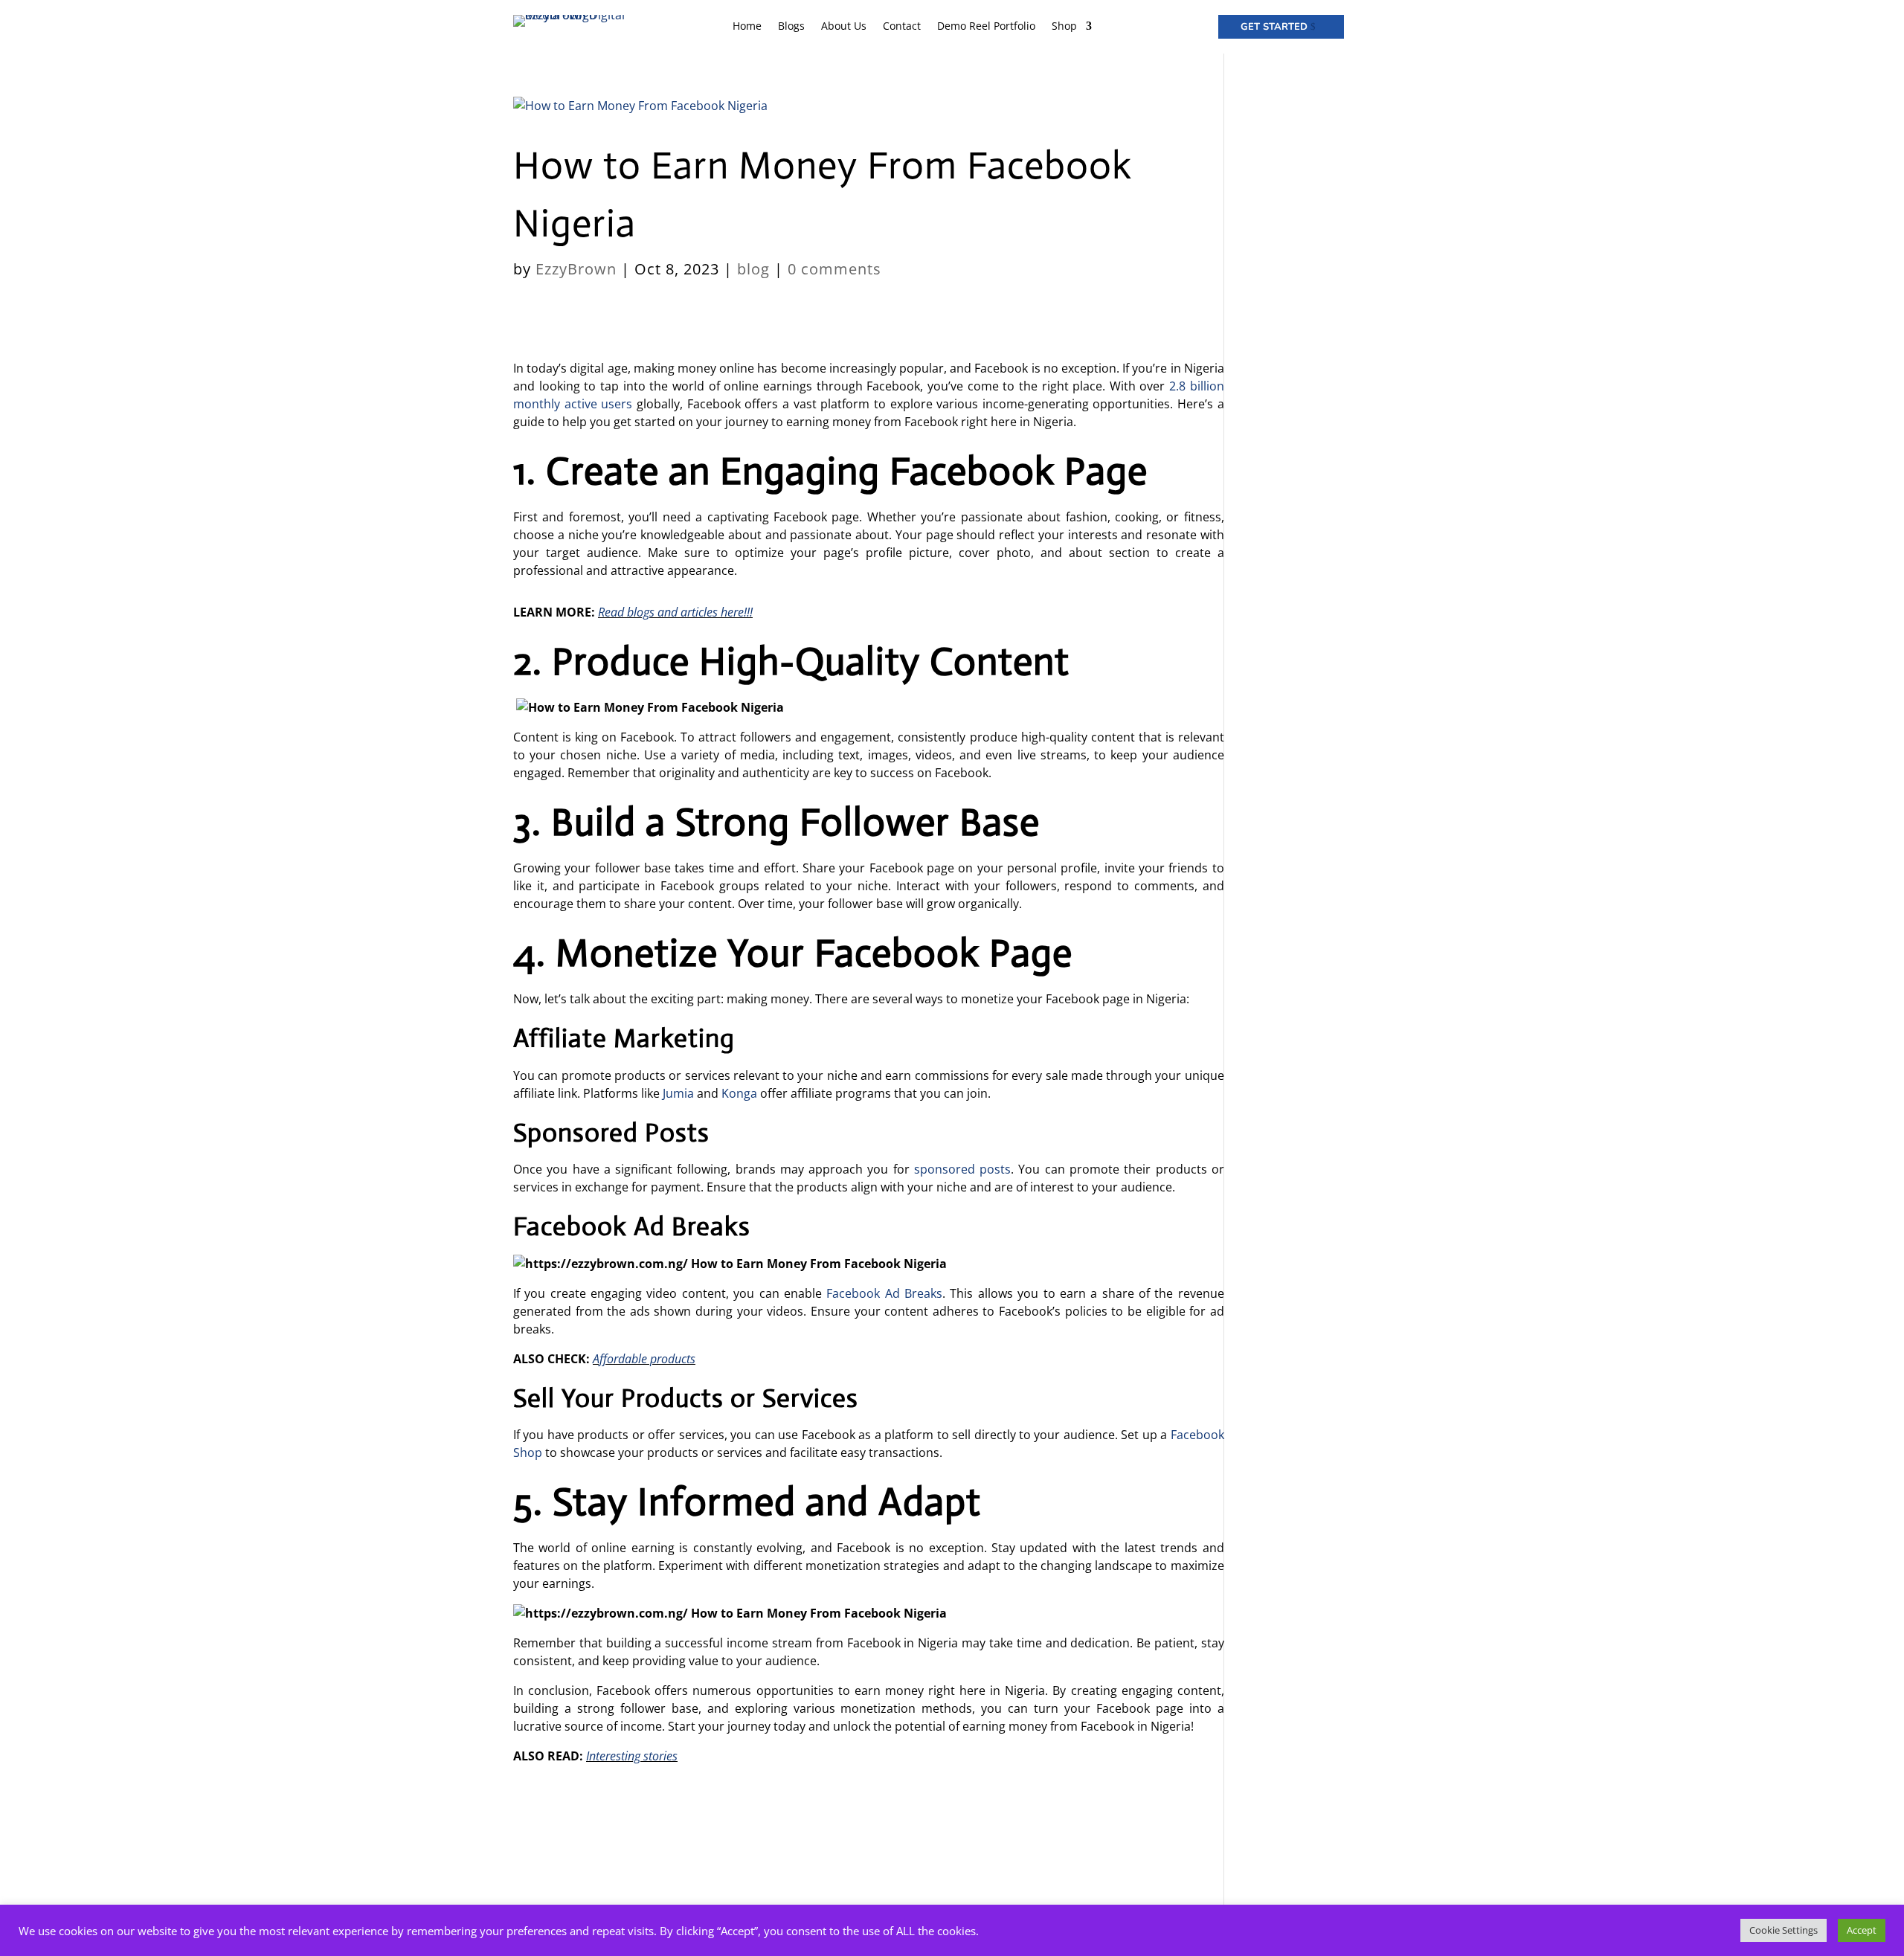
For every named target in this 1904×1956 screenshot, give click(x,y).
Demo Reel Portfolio (986, 27)
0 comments (834, 269)
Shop (1064, 27)
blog (753, 269)
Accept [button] (1862, 1930)
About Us (844, 27)
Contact (902, 27)
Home (747, 27)
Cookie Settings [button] (1784, 1930)
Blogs (791, 27)
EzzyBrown (576, 269)
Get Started (1274, 27)
